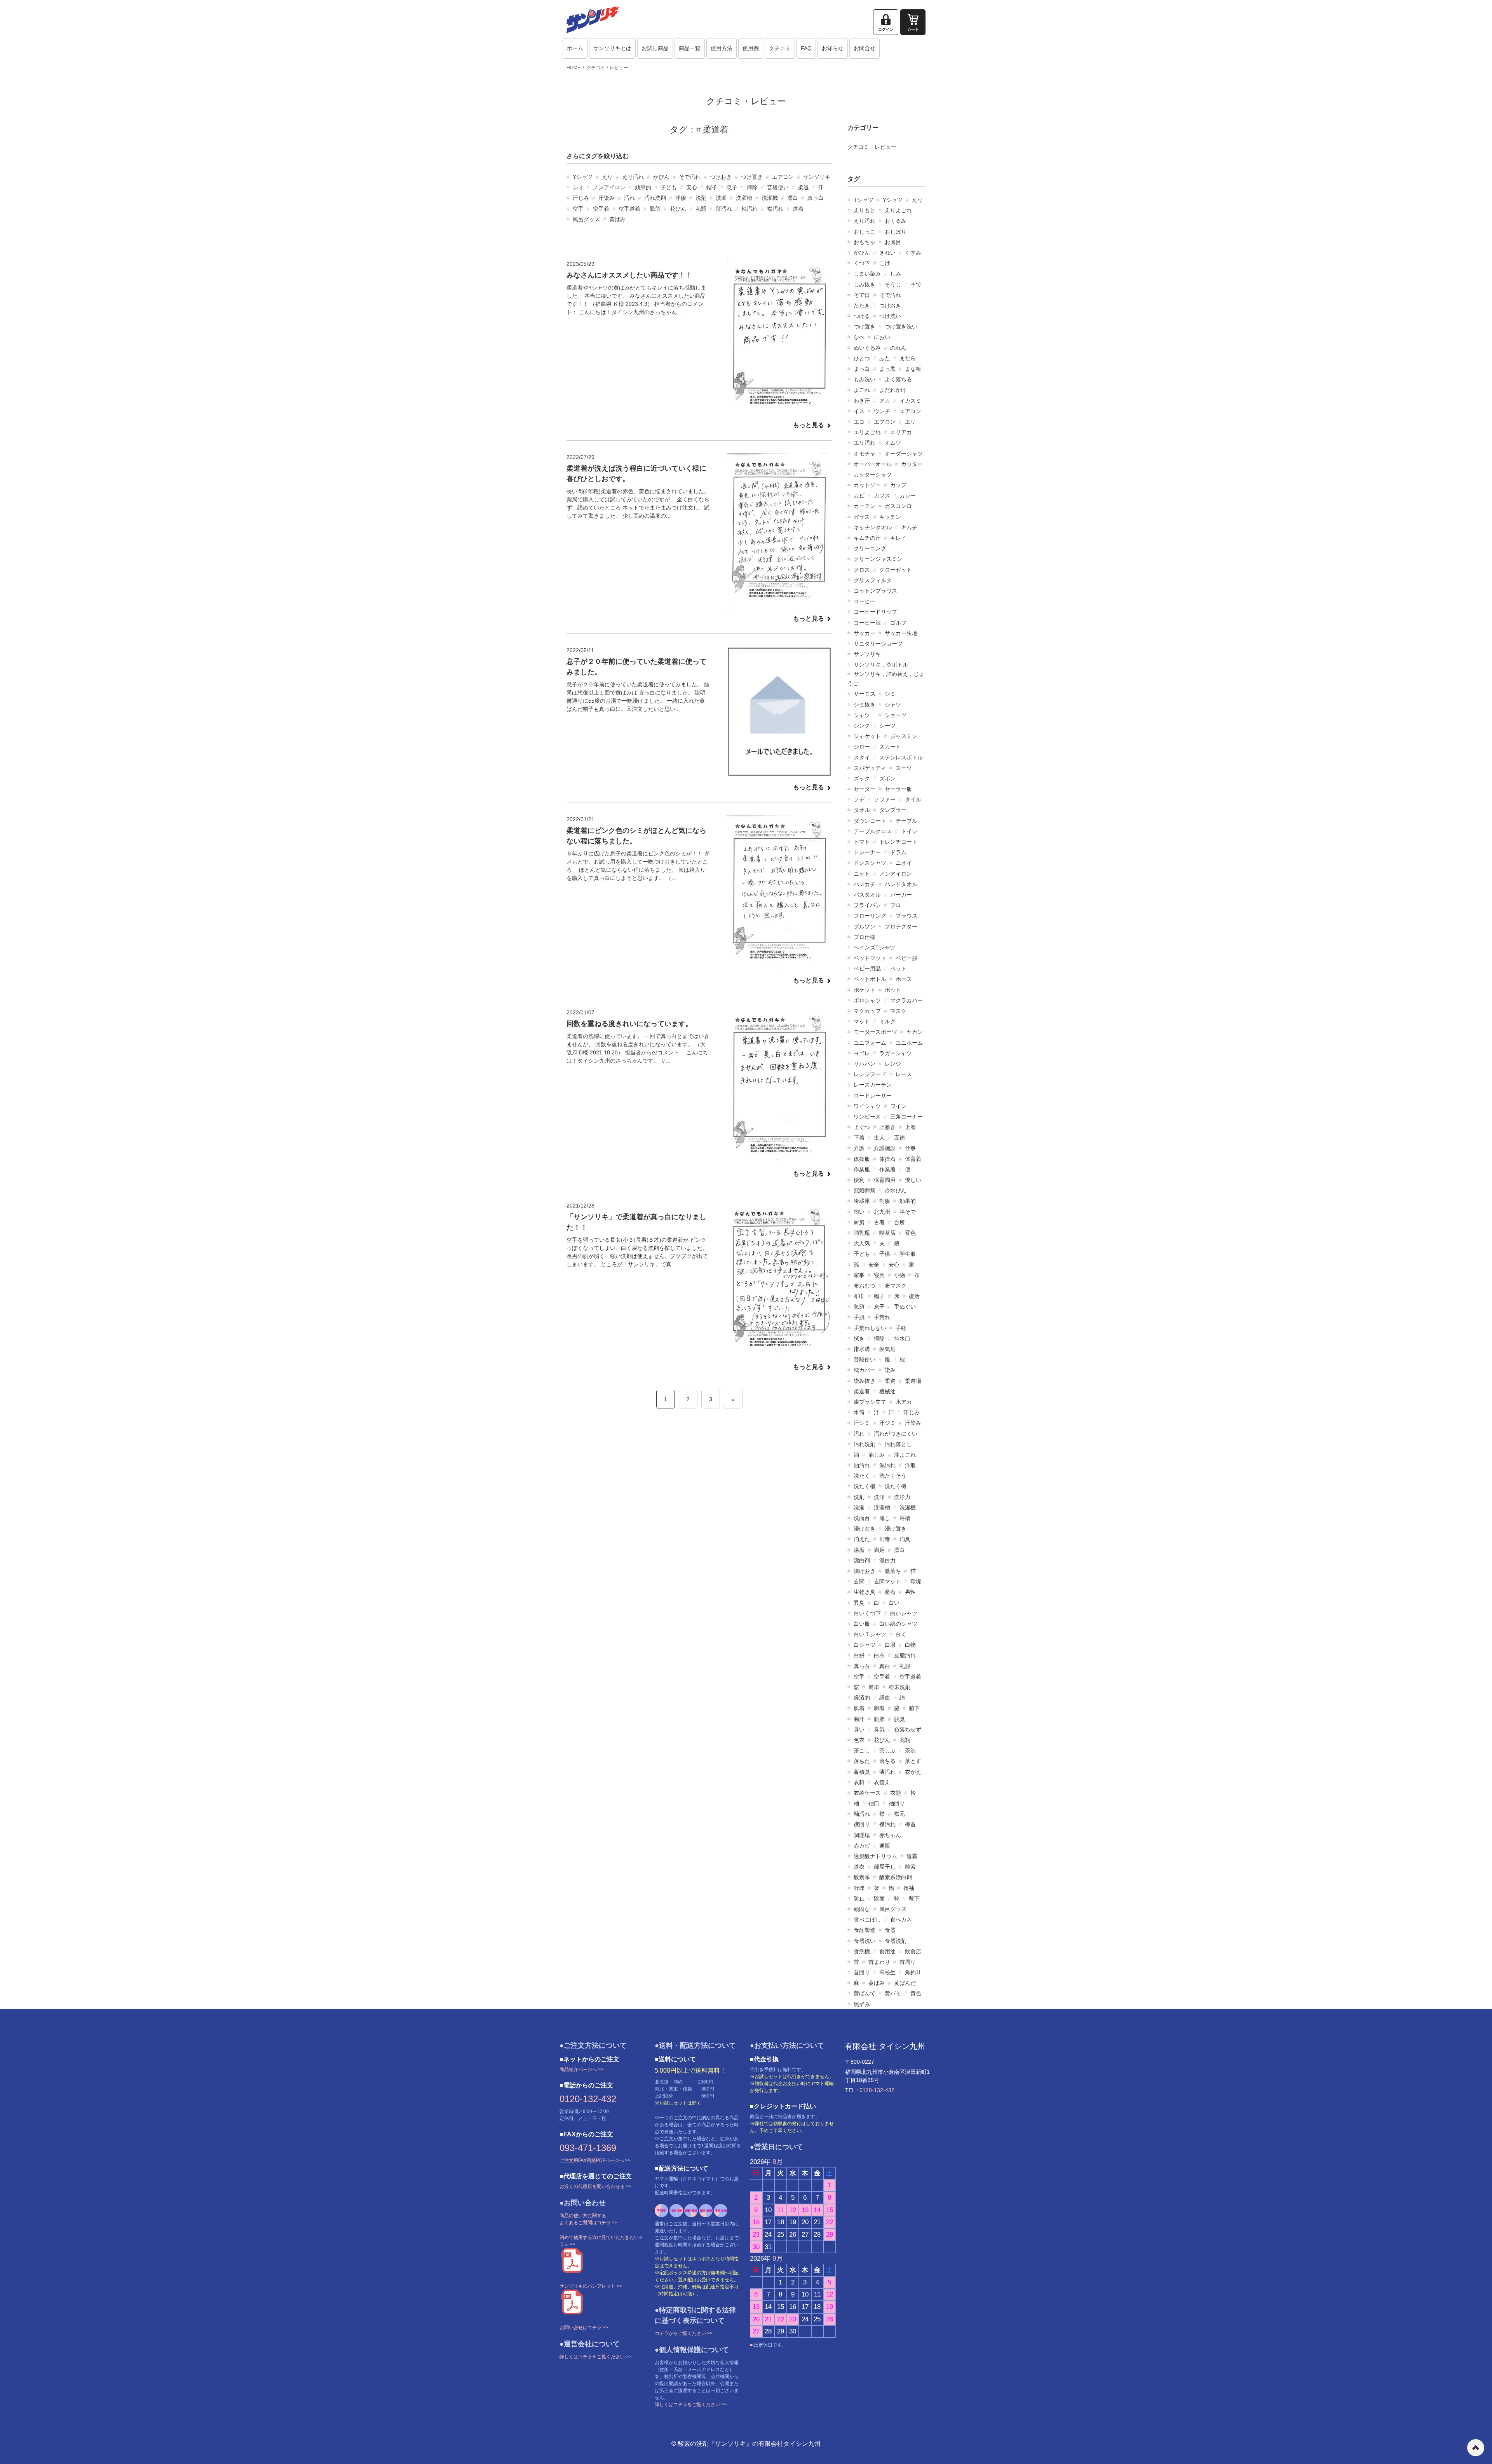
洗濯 (721, 198)
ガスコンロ (898, 506)
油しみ (877, 1455)
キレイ (898, 538)
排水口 (902, 1338)
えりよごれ (898, 210)
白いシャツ (904, 1613)
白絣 (859, 1655)
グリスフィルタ (873, 580)
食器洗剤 (896, 1941)
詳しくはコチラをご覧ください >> (595, 2357)
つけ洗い (890, 316)
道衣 (859, 1867)
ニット (862, 874)
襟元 (899, 1814)
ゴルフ (898, 623)
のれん (898, 348)
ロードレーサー (873, 1096)
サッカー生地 (901, 633)
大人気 (862, 1243)
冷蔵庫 (862, 1201)
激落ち (893, 1571)
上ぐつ (862, 1127)
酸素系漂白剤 (896, 1877)
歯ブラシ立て (870, 1402)
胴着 (879, 1708)
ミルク (887, 1021)
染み (890, 1370)
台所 (899, 1222)
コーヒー (865, 601)
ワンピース (867, 1117)
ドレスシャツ (870, 863)
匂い (859, 1212)
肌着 (859, 1708)
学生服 (908, 1254)
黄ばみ (617, 219)
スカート (890, 747)
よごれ (862, 390)
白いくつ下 (867, 1613)
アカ (885, 401)
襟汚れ (775, 209)
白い (894, 1603)
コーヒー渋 (867, 623)
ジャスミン (904, 736)
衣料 (859, 1782)
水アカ (904, 1402)
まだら (908, 358)
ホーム (575, 48)
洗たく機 (896, 1486)
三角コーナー (906, 1117)
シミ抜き (865, 705)
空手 (578, 209)
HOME (573, 68)
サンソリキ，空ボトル (881, 665)
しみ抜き (865, 284)
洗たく (862, 1476)
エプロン (885, 422)
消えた (862, 1539)
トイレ (909, 831)
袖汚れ (749, 209)
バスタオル (867, 895)
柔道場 (913, 1381)
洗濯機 (770, 198)
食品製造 (865, 1930)
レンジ (893, 1064)
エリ (910, 422)
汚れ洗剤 (655, 198)
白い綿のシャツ (898, 1624)
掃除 (752, 187)
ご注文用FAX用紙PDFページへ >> (595, 2160)
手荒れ (882, 1317)
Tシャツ (864, 200)
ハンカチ (865, 884)
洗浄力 (902, 1497)
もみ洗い (865, 379)
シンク (862, 726)
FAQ (806, 48)
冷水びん (896, 1190)
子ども (669, 187)
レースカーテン (873, 1085)
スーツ (904, 768)
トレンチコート (898, 842)
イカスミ (910, 401)
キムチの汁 (867, 538)
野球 (859, 1888)
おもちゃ (865, 242)
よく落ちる (898, 379)
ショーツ (896, 715)
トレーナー (867, 852)
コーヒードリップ (875, 612)
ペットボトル (870, 979)
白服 (890, 1645)
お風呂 (893, 242)
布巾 (859, 1296)
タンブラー (893, 810)
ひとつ (862, 358)
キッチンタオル (873, 527)
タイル (913, 799)
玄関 (859, 1581)
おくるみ (896, 221)
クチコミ (780, 48)
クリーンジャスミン (878, 559)
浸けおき (865, 1529)
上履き (887, 1127)
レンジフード (870, 1074)
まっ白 (862, 369)
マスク (898, 1011)
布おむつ (865, 1286)
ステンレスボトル (901, 757)
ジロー (862, 747)
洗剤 (701, 198)
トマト (862, 842)
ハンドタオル (901, 884)
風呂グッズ (586, 219)
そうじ (893, 284)
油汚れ (862, 1465)
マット (862, 1021)
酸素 (910, 1867)
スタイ (862, 757)
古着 (879, 1222)
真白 (885, 1666)
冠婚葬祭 (865, 1190)
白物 (910, 1645)
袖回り (897, 1803)
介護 (859, 1148)
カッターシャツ (873, 475)
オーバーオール (873, 464)
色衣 (859, 1740)
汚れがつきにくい (896, 1434)
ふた (885, 358)
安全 (874, 1265)
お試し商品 (655, 48)
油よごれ (905, 1455)
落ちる (887, 1761)
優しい (913, 1180)
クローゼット (896, 570)
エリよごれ (867, 432)
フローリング (870, 916)
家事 (859, 1275)
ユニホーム (909, 1043)
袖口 (874, 1803)
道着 (798, 209)
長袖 (909, 1888)
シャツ (893, 705)
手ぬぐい (905, 1307)
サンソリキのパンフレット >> (591, 2286)
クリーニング (870, 548)
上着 (910, 1127)
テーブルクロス (873, 831)
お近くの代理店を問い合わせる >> (595, 2187)
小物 (899, 1275)
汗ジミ (887, 1423)
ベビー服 (906, 958)
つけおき (721, 177)
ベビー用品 (867, 968)
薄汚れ (724, 209)
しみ (896, 274)
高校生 (887, 1972)
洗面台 (862, 1518)
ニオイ (904, 863)
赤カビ (862, 1846)
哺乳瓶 (862, 1233)
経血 (885, 1698)
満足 (879, 1550)
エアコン (783, 177)
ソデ (859, 799)
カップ (898, 485)
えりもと (865, 210)
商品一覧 (690, 48)
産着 (890, 1592)
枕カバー (865, 1370)
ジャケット (867, 736)
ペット (898, 968)
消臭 (905, 1539)
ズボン (887, 778)
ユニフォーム (870, 1043)
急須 (859, 1307)
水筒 (859, 1412)
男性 (910, 1592)
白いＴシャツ (870, 1634)
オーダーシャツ (904, 454)
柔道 (804, 187)
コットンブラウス (875, 591)
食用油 (887, 1951)
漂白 (793, 198)
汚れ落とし (898, 1444)
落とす (913, 1761)
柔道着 (862, 1391)
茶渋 (910, 1750)
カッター (912, 464)
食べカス (901, 1920)
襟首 (910, 1824)
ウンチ (882, 411)
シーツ (887, 726)
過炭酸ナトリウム (875, 1856)
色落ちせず (908, 1729)
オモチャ (865, 454)
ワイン (898, 1106)
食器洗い (865, 1941)
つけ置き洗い (901, 326)
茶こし (862, 1750)
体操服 (862, 1159)
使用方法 (722, 48)
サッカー (865, 633)
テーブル (906, 821)
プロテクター (901, 927)
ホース (904, 979)
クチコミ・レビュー (607, 68)
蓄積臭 (862, 1772)
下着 (859, 1138)
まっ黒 (887, 369)
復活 (914, 1296)
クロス (862, 570)
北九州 (882, 1212)
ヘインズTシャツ (874, 948)
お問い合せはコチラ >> (584, 2328)
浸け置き (896, 1529)
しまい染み (867, 274)
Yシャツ (583, 177)
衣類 (896, 1793)
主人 (879, 1138)
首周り (908, 1962)
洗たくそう (893, 1476)
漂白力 (887, 1560)
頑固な (862, 1909)
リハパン (865, 1064)
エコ (859, 422)
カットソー (867, 485)
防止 (859, 1899)
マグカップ (867, 1011)
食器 (890, 1930)
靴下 (914, 1899)
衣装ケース (867, 1793)
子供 (885, 1254)
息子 (732, 187)
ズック (862, 778)
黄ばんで (865, 1993)
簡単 (874, 1687)
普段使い (778, 187)
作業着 (887, 1169)
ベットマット (870, 958)
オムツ (893, 443)
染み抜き (865, 1381)
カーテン (865, 506)
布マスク (896, 1286)
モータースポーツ (875, 1032)
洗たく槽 (865, 1486)
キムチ (909, 527)
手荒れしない (870, 1328)
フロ (896, 905)
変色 (910, 1233)
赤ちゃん (890, 1835)
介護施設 (885, 1148)
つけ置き (752, 177)
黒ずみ (862, 2004)
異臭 (859, 1603)
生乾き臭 (865, 1592)
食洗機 (862, 1951)
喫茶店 (887, 1233)
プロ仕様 (865, 937)
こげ (885, 263)
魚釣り (913, 1972)
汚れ (629, 198)
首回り (862, 1972)
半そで (908, 1212)
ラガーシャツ (896, 1053)
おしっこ (865, 232)
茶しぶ (887, 1750)
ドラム (898, 852)
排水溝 (862, 1349)
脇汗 (859, 1719)
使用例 (751, 48)
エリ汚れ (865, 443)
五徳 (899, 1138)
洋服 (681, 198)
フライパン (867, 905)
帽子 (712, 187)
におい (882, 337)
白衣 (879, 1655)
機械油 (887, 1391)
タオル (862, 810)
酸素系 (862, 1877)
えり (607, 177)
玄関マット (887, 1581)
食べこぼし (867, 1920)
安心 (692, 187)
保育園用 (885, 1180)
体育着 (913, 1159)
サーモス (865, 694)
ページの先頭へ (1476, 2448)
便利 (859, 1180)
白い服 (862, 1624)
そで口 (862, 295)
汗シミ (862, 1423)
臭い (859, 1729)
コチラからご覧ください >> (684, 2333)
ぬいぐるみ (867, 348)
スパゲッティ (870, 768)
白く (901, 1634)
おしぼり (896, 232)
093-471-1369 (588, 2148)
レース (904, 1074)
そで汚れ (690, 177)
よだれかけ (893, 390)
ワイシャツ (867, 1106)
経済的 (862, 1698)
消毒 (885, 1539)
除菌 (879, 1899)
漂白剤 (862, 1560)
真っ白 (816, 198)
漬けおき (865, 1571)
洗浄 (879, 1497)
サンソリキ (817, 177)
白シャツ (865, 1645)
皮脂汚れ (905, 1655)
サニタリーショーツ (878, 644)
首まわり (879, 1962)
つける (862, 316)
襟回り (862, 1824)
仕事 (910, 1148)
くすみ (913, 253)
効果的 (643, 187)
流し (885, 1518)
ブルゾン (865, 927)
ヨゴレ (862, 1053)
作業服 (862, 1169)
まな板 (913, 369)
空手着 (601, 209)
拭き (859, 1338)
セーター (865, 789)
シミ (578, 187)
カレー (908, 496)
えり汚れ (633, 177)
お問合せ (865, 48)
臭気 (879, 1729)
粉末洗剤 (899, 1687)
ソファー (885, 799)
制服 (885, 1201)
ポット (893, 990)
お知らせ (833, 48)
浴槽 (905, 1518)
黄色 (916, 1993)
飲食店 (913, 1951)
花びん (678, 209)
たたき (862, 305)
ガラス (862, 517)
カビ (859, 496)
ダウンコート (870, 821)
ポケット (865, 990)
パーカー (901, 895)
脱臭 (899, 1719)
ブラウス (906, 916)
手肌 (859, 1317)
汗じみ (581, 198)
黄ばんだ (905, 1983)
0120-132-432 (588, 2099)
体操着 (887, 1159)
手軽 (901, 1328)
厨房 (859, 1222)
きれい (887, 253)
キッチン (890, 517)
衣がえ (913, 1772)
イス (859, 411)
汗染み (607, 198)
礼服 (905, 1666)
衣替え (882, 1782)
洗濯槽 (744, 198)
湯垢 (859, 1550)
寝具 (879, 1275)
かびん (661, 177)
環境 (916, 1581)
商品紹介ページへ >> (581, 2070)
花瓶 (701, 209)
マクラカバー (906, 1000)
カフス (882, 496)
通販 (885, 1846)
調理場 (862, 1835)
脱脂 (655, 209)
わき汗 (862, 401)
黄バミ (893, 1993)
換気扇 (887, 1349)
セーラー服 (898, 789)
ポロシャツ (867, 1000)
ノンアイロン (609, 187)
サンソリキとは (612, 48)
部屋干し (885, 1867)
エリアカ (901, 432)
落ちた (862, 1761)
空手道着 (629, 209)
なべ (859, 337)
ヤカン (915, 1032)
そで (916, 284)
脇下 (914, 1708)
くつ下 (862, 263)
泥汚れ (887, 1465)
